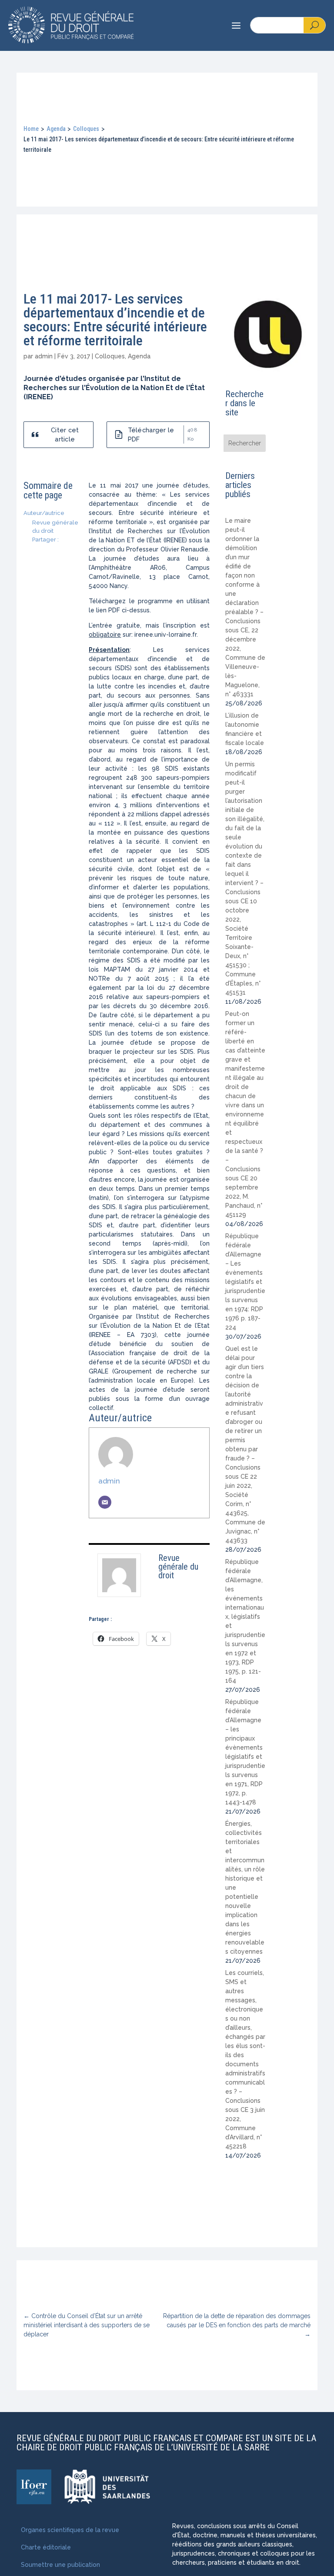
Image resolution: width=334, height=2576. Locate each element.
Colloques (86, 129)
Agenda (56, 129)
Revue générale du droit (178, 1567)
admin (44, 356)
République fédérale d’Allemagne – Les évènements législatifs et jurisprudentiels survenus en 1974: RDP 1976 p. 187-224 (245, 1282)
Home (31, 129)
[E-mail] (105, 1502)
